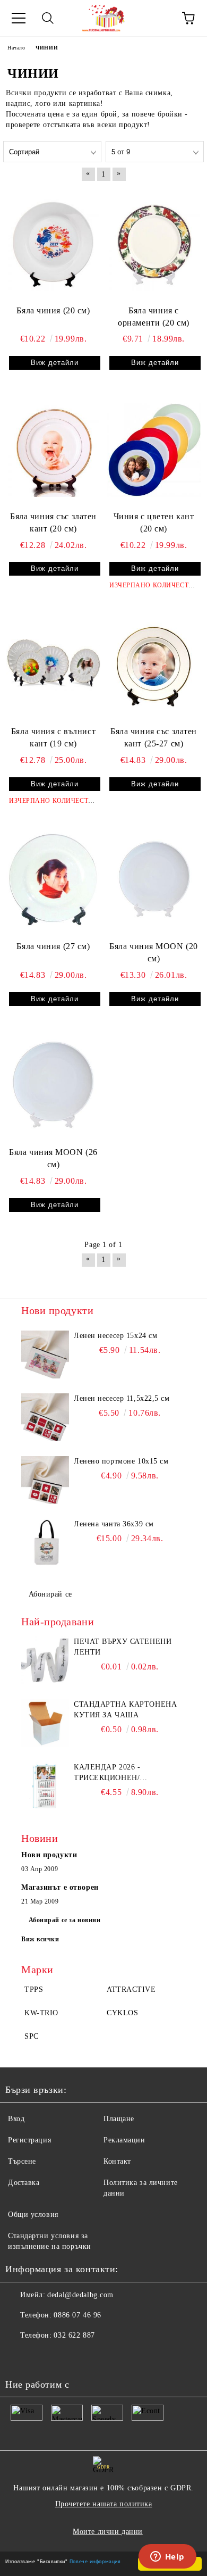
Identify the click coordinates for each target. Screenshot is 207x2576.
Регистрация (29, 2140)
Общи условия (33, 2214)
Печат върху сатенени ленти (123, 1647)
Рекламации (124, 2140)
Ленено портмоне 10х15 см (121, 1461)
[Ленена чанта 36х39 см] (45, 1543)
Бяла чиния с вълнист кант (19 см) (53, 737)
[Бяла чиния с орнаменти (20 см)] (154, 244)
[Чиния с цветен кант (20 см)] (154, 450)
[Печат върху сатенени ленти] (45, 1660)
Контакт (117, 2161)
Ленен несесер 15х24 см (115, 1336)
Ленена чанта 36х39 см (114, 1524)
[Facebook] (19, 2357)
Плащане (119, 2119)
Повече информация (95, 2561)
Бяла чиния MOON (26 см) (53, 1158)
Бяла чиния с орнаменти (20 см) (154, 317)
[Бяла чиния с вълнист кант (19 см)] (53, 665)
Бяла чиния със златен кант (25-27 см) (154, 737)
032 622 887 (74, 2335)
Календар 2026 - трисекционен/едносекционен (109, 1773)
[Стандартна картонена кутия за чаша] (45, 1723)
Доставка (24, 2183)
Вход (16, 2119)
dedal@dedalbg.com (80, 2295)
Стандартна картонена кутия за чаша (125, 1710)
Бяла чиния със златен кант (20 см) (53, 522)
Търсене (22, 2161)
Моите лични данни (108, 2532)
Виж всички (40, 1939)
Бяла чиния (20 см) (53, 310)
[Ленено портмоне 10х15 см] (45, 1480)
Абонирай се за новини (65, 1920)
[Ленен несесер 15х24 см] (45, 1355)
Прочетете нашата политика (104, 2504)
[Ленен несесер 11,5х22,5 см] (45, 1417)
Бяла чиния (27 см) (53, 946)
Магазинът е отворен (60, 1887)
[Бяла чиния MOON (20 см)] (154, 880)
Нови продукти (49, 1855)
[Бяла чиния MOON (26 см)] (53, 1086)
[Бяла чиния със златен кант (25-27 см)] (154, 665)
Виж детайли (55, 363)
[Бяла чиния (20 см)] (53, 244)
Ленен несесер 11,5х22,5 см (122, 1398)
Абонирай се (50, 1594)
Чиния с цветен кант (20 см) (154, 522)
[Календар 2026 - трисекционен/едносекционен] (45, 1786)
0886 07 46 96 (77, 2315)
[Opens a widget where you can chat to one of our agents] (167, 2557)
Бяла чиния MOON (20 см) (154, 952)
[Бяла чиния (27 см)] (53, 880)
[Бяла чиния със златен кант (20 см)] (53, 450)
